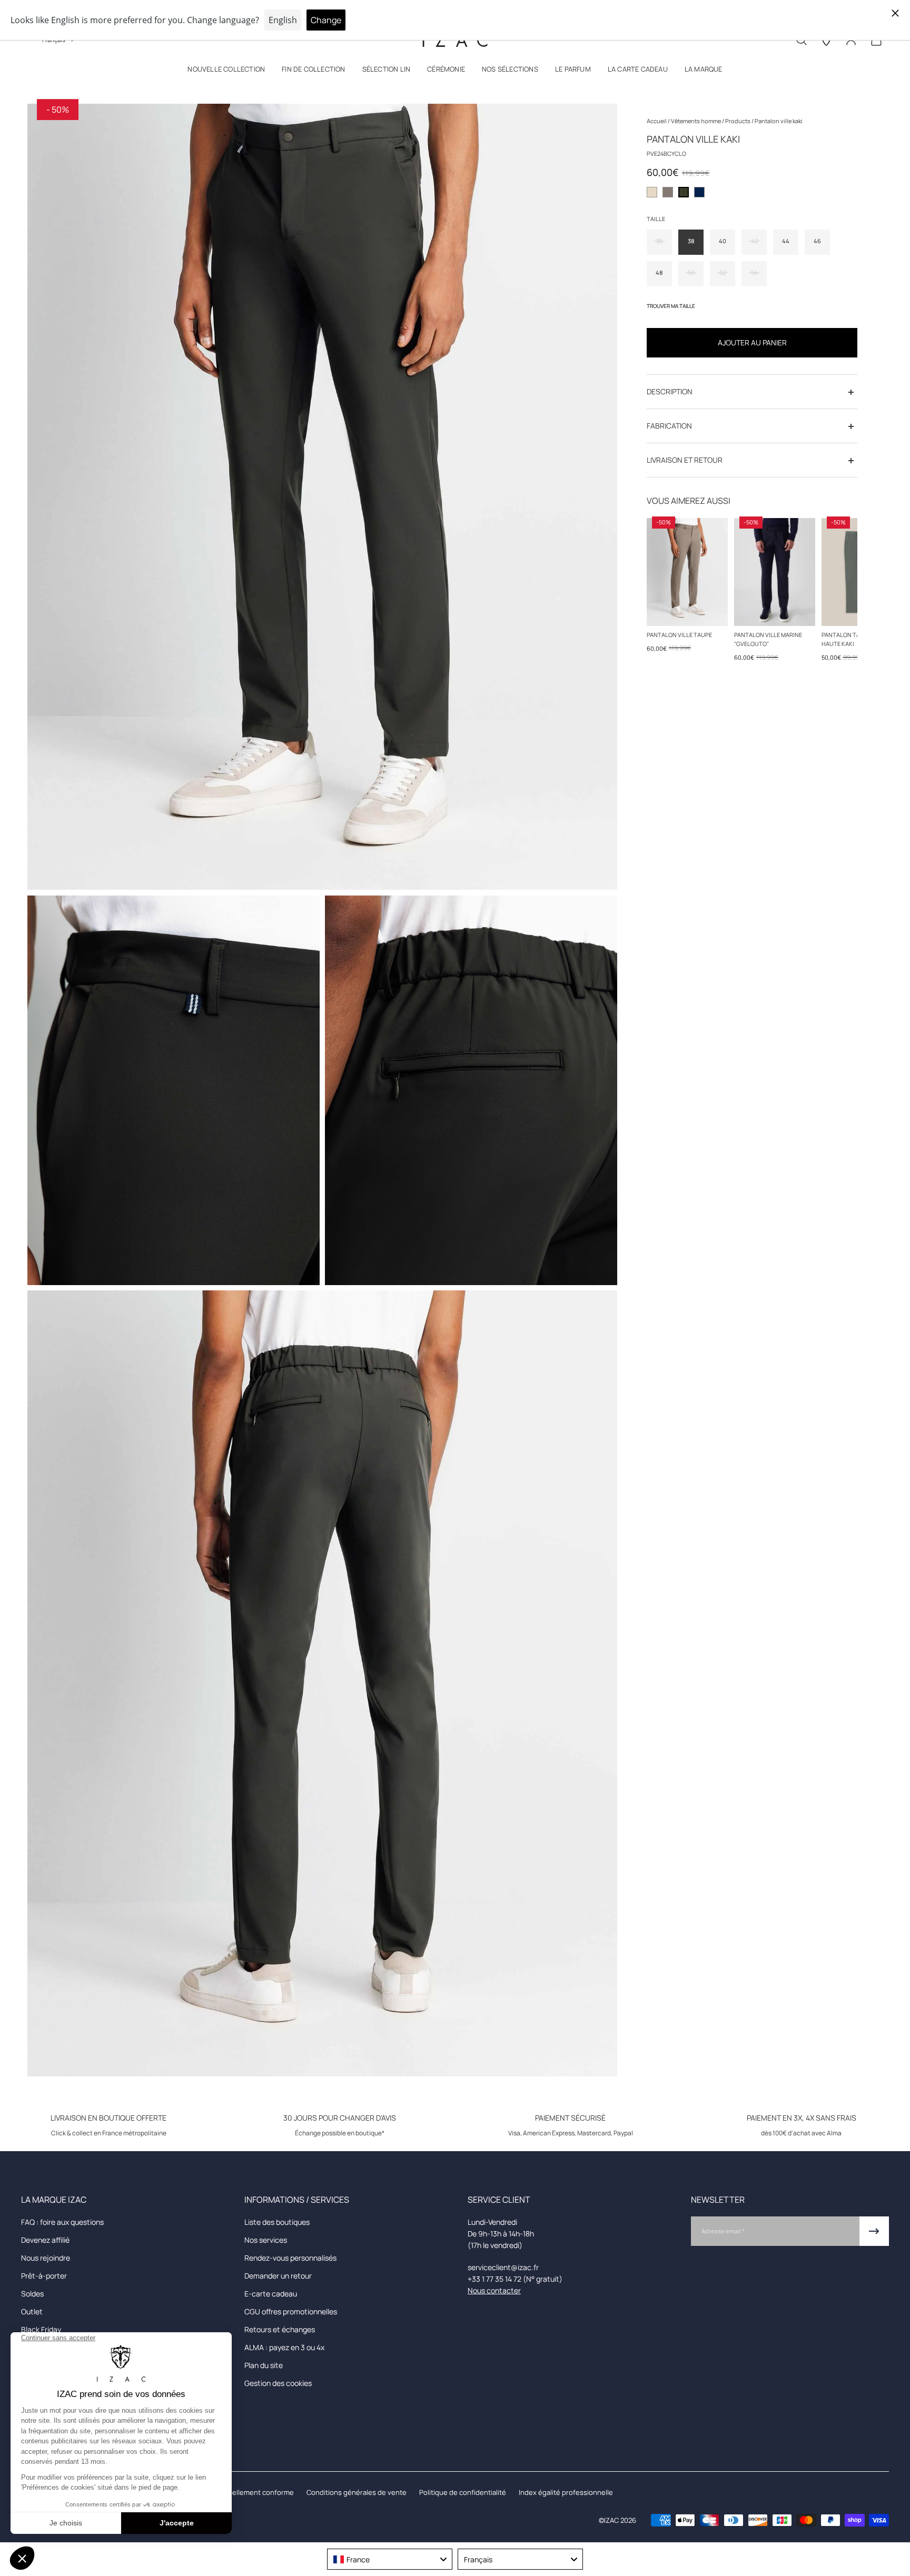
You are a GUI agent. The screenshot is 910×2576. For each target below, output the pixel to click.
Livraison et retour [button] (685, 460)
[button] (226, 71)
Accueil (657, 121)
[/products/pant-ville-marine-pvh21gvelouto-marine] (775, 572)
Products (738, 121)
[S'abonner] (874, 2231)
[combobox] (390, 2559)
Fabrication (669, 426)
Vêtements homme (696, 121)
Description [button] (670, 392)
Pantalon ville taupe (679, 635)
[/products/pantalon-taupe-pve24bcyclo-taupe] (687, 572)
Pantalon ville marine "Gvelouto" (768, 639)
